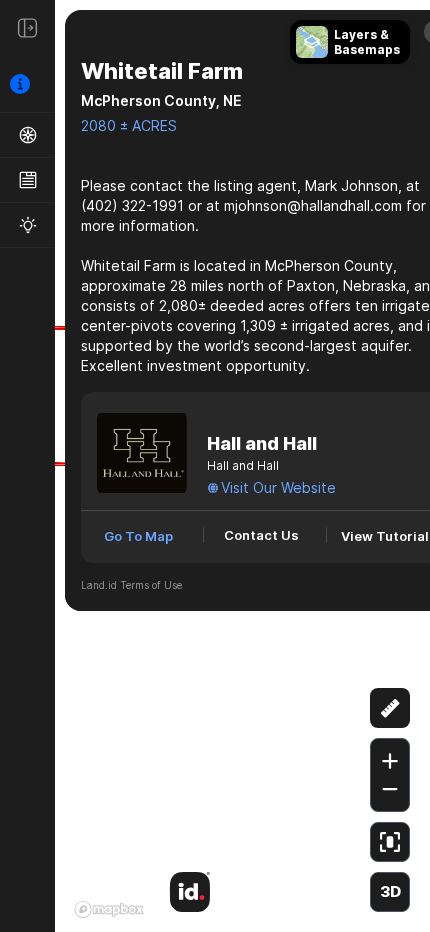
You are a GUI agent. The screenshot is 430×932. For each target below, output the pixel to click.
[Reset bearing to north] (390, 659)
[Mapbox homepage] (109, 909)
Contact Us (261, 535)
